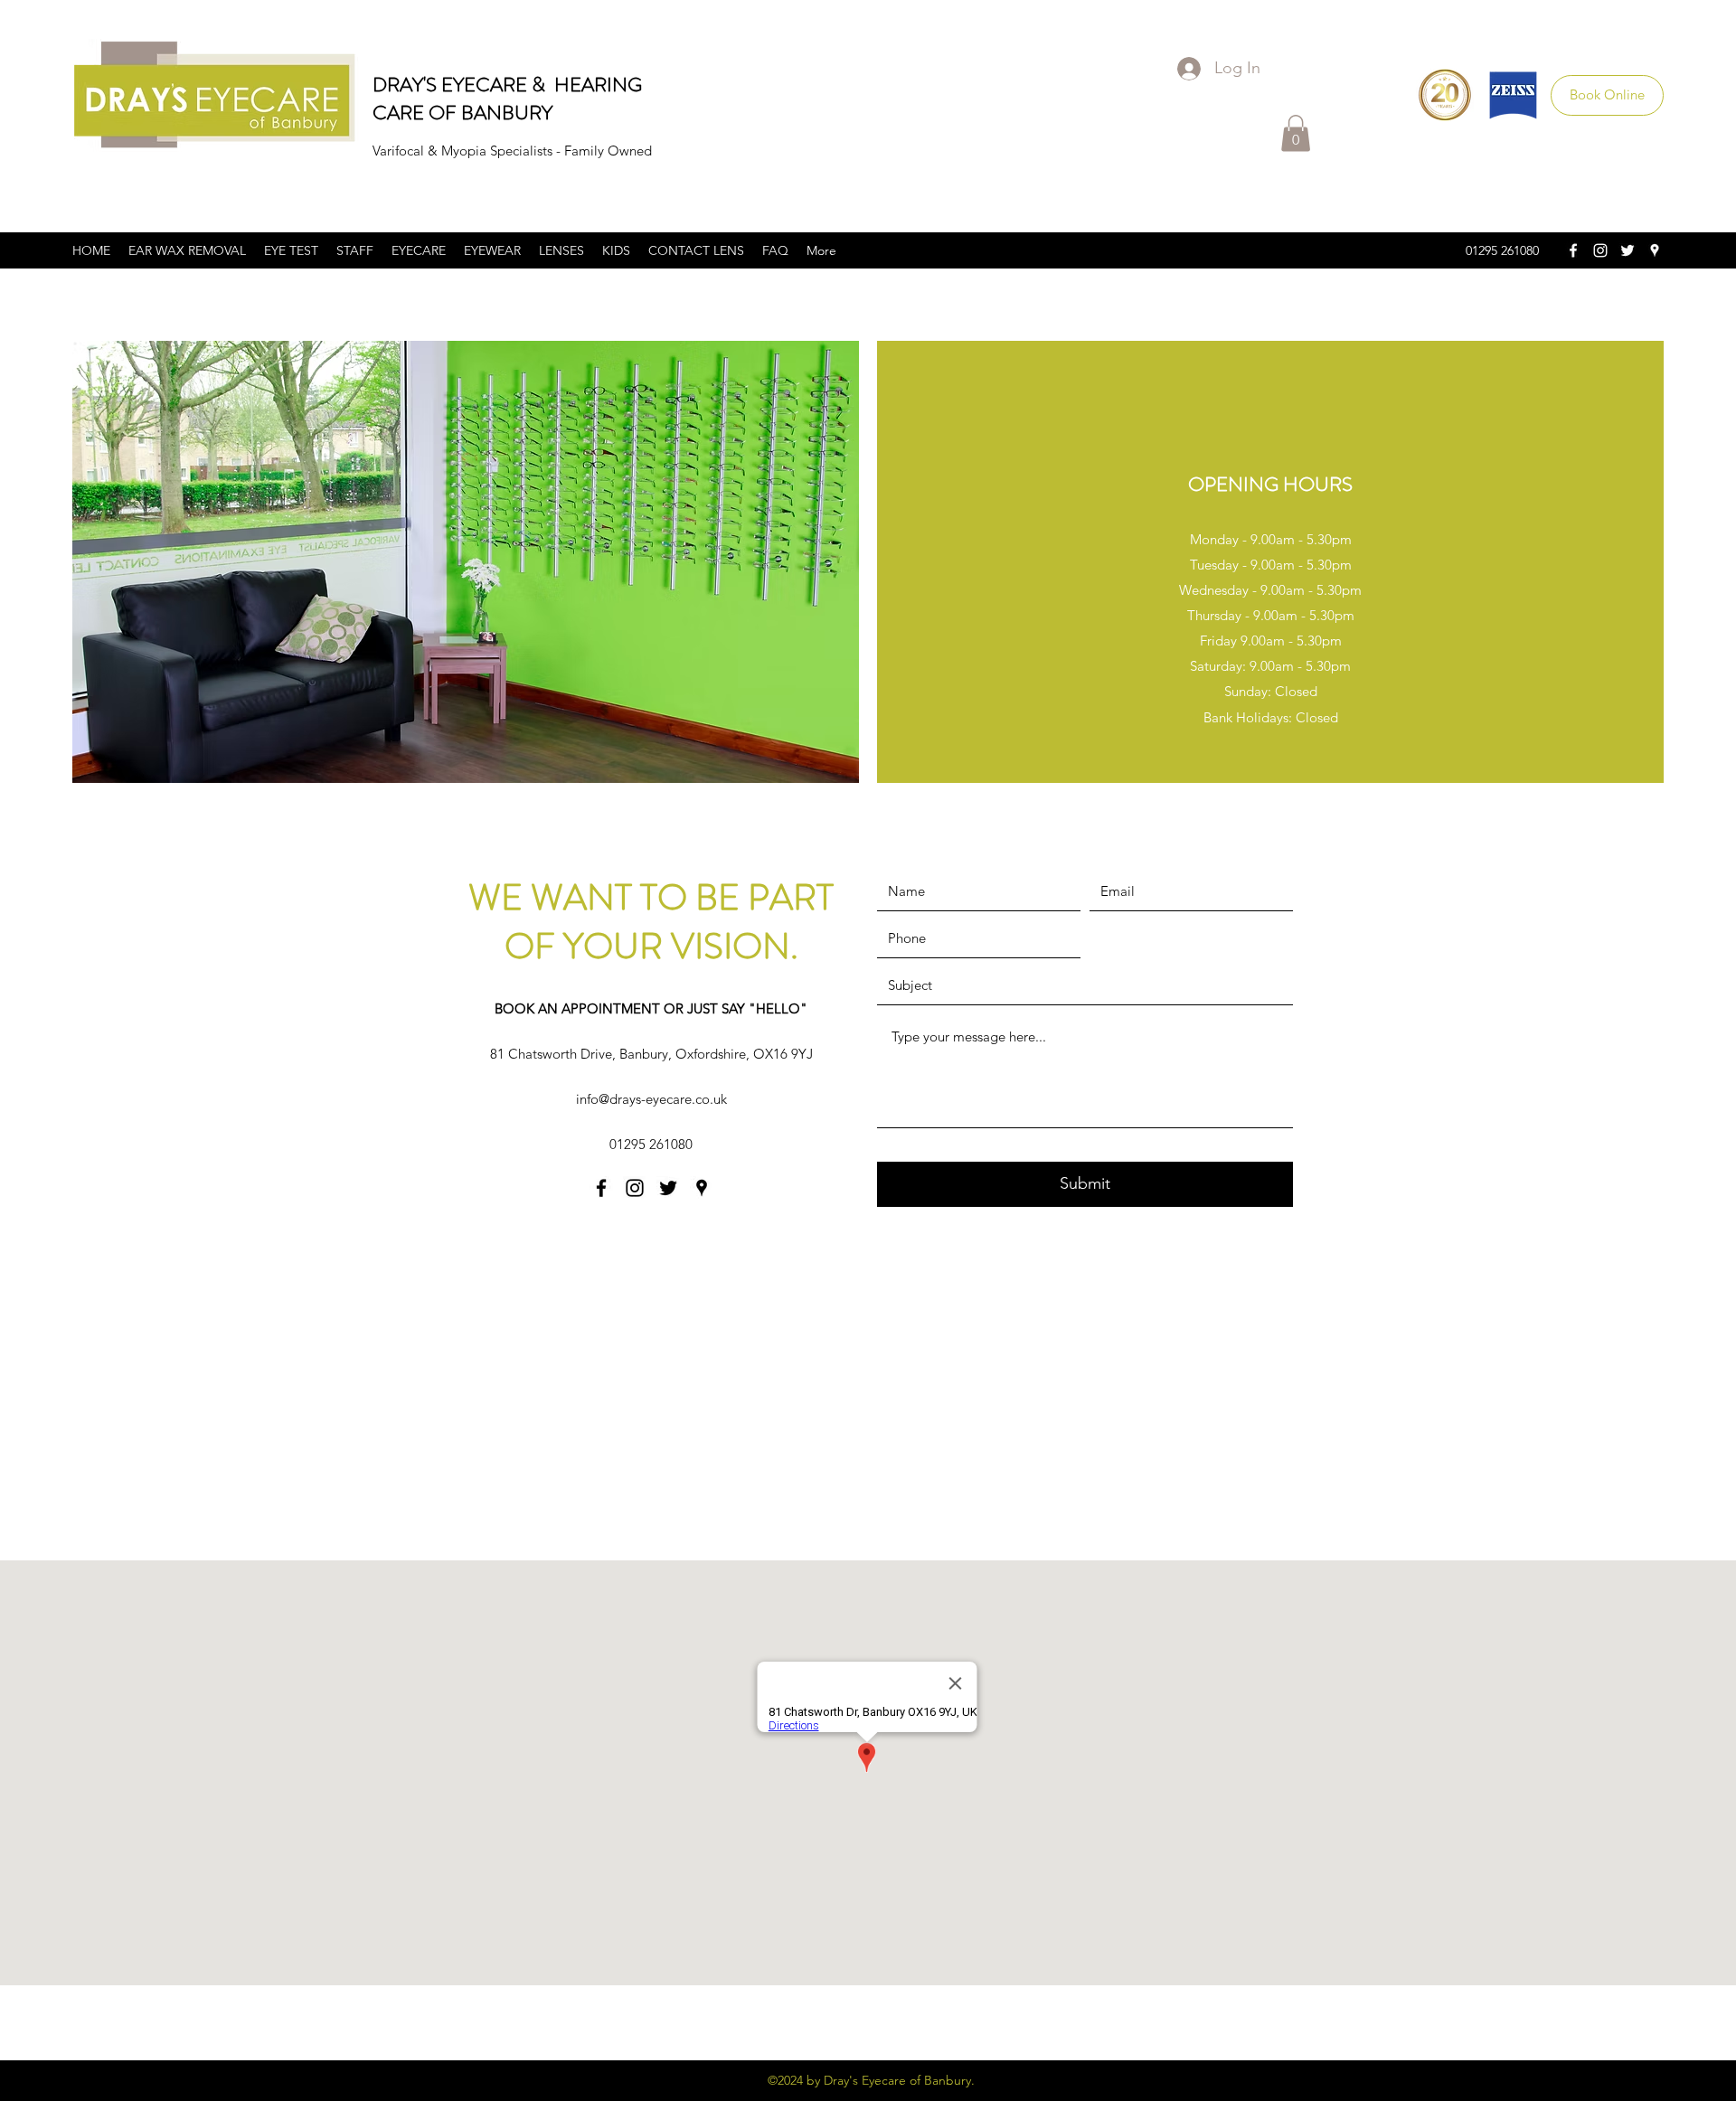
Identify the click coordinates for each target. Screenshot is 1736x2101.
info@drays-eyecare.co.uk (651, 1099)
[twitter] (1627, 250)
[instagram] (1600, 250)
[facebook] (1573, 250)
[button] (1296, 133)
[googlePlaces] (1655, 250)
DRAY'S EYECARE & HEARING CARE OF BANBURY (507, 99)
